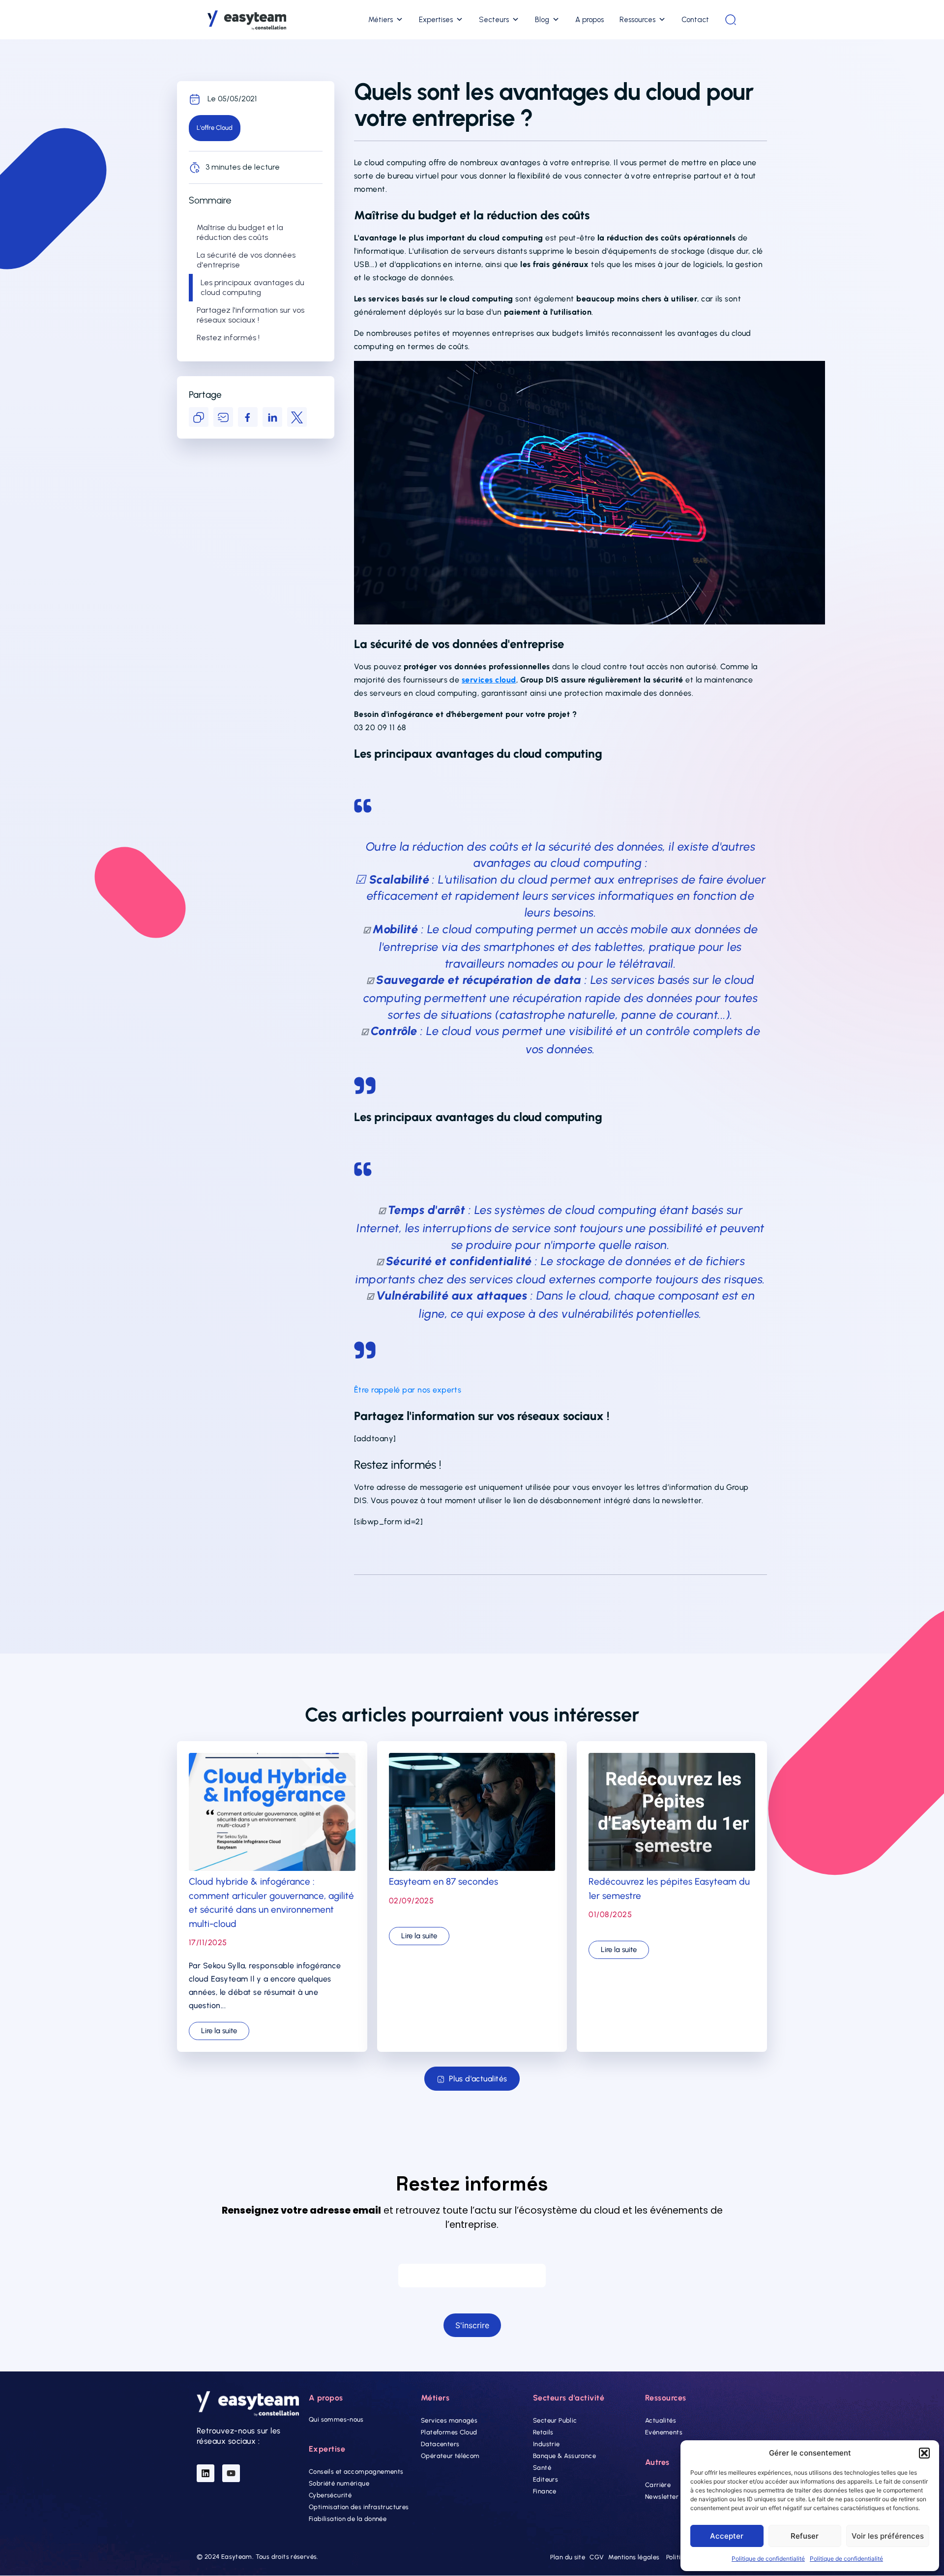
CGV (597, 2558)
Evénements (664, 2432)
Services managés (449, 2420)
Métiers (381, 20)
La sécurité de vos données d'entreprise (246, 260)
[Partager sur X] (297, 417)
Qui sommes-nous (336, 2419)
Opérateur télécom (450, 2456)
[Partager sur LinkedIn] (272, 417)
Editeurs (546, 2479)
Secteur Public (555, 2420)
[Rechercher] (731, 20)
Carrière (658, 2485)
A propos (590, 20)
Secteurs (494, 20)
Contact (695, 20)
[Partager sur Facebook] (248, 417)
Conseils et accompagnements (356, 2472)
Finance (545, 2491)
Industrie (546, 2444)
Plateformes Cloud (449, 2432)
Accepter (727, 2536)
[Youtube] (231, 2473)
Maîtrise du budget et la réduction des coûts (240, 232)
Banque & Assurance (564, 2456)
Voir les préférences (888, 2536)
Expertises (436, 20)
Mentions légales (634, 2558)
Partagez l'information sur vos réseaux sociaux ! (251, 315)
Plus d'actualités (478, 2079)
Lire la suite (219, 2031)
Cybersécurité (330, 2496)
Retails (543, 2432)
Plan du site (568, 2558)
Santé (542, 2468)
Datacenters (440, 2444)
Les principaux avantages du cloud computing (252, 287)
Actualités (661, 2420)
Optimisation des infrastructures (359, 2507)
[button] (924, 2453)
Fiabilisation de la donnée (348, 2519)
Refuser (805, 2536)
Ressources (637, 20)
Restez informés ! (228, 338)
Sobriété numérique (339, 2484)
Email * (472, 2254)
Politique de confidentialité (768, 2559)
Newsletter (662, 2497)
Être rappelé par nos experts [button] (408, 1390)
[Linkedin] (206, 2473)
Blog (542, 20)
